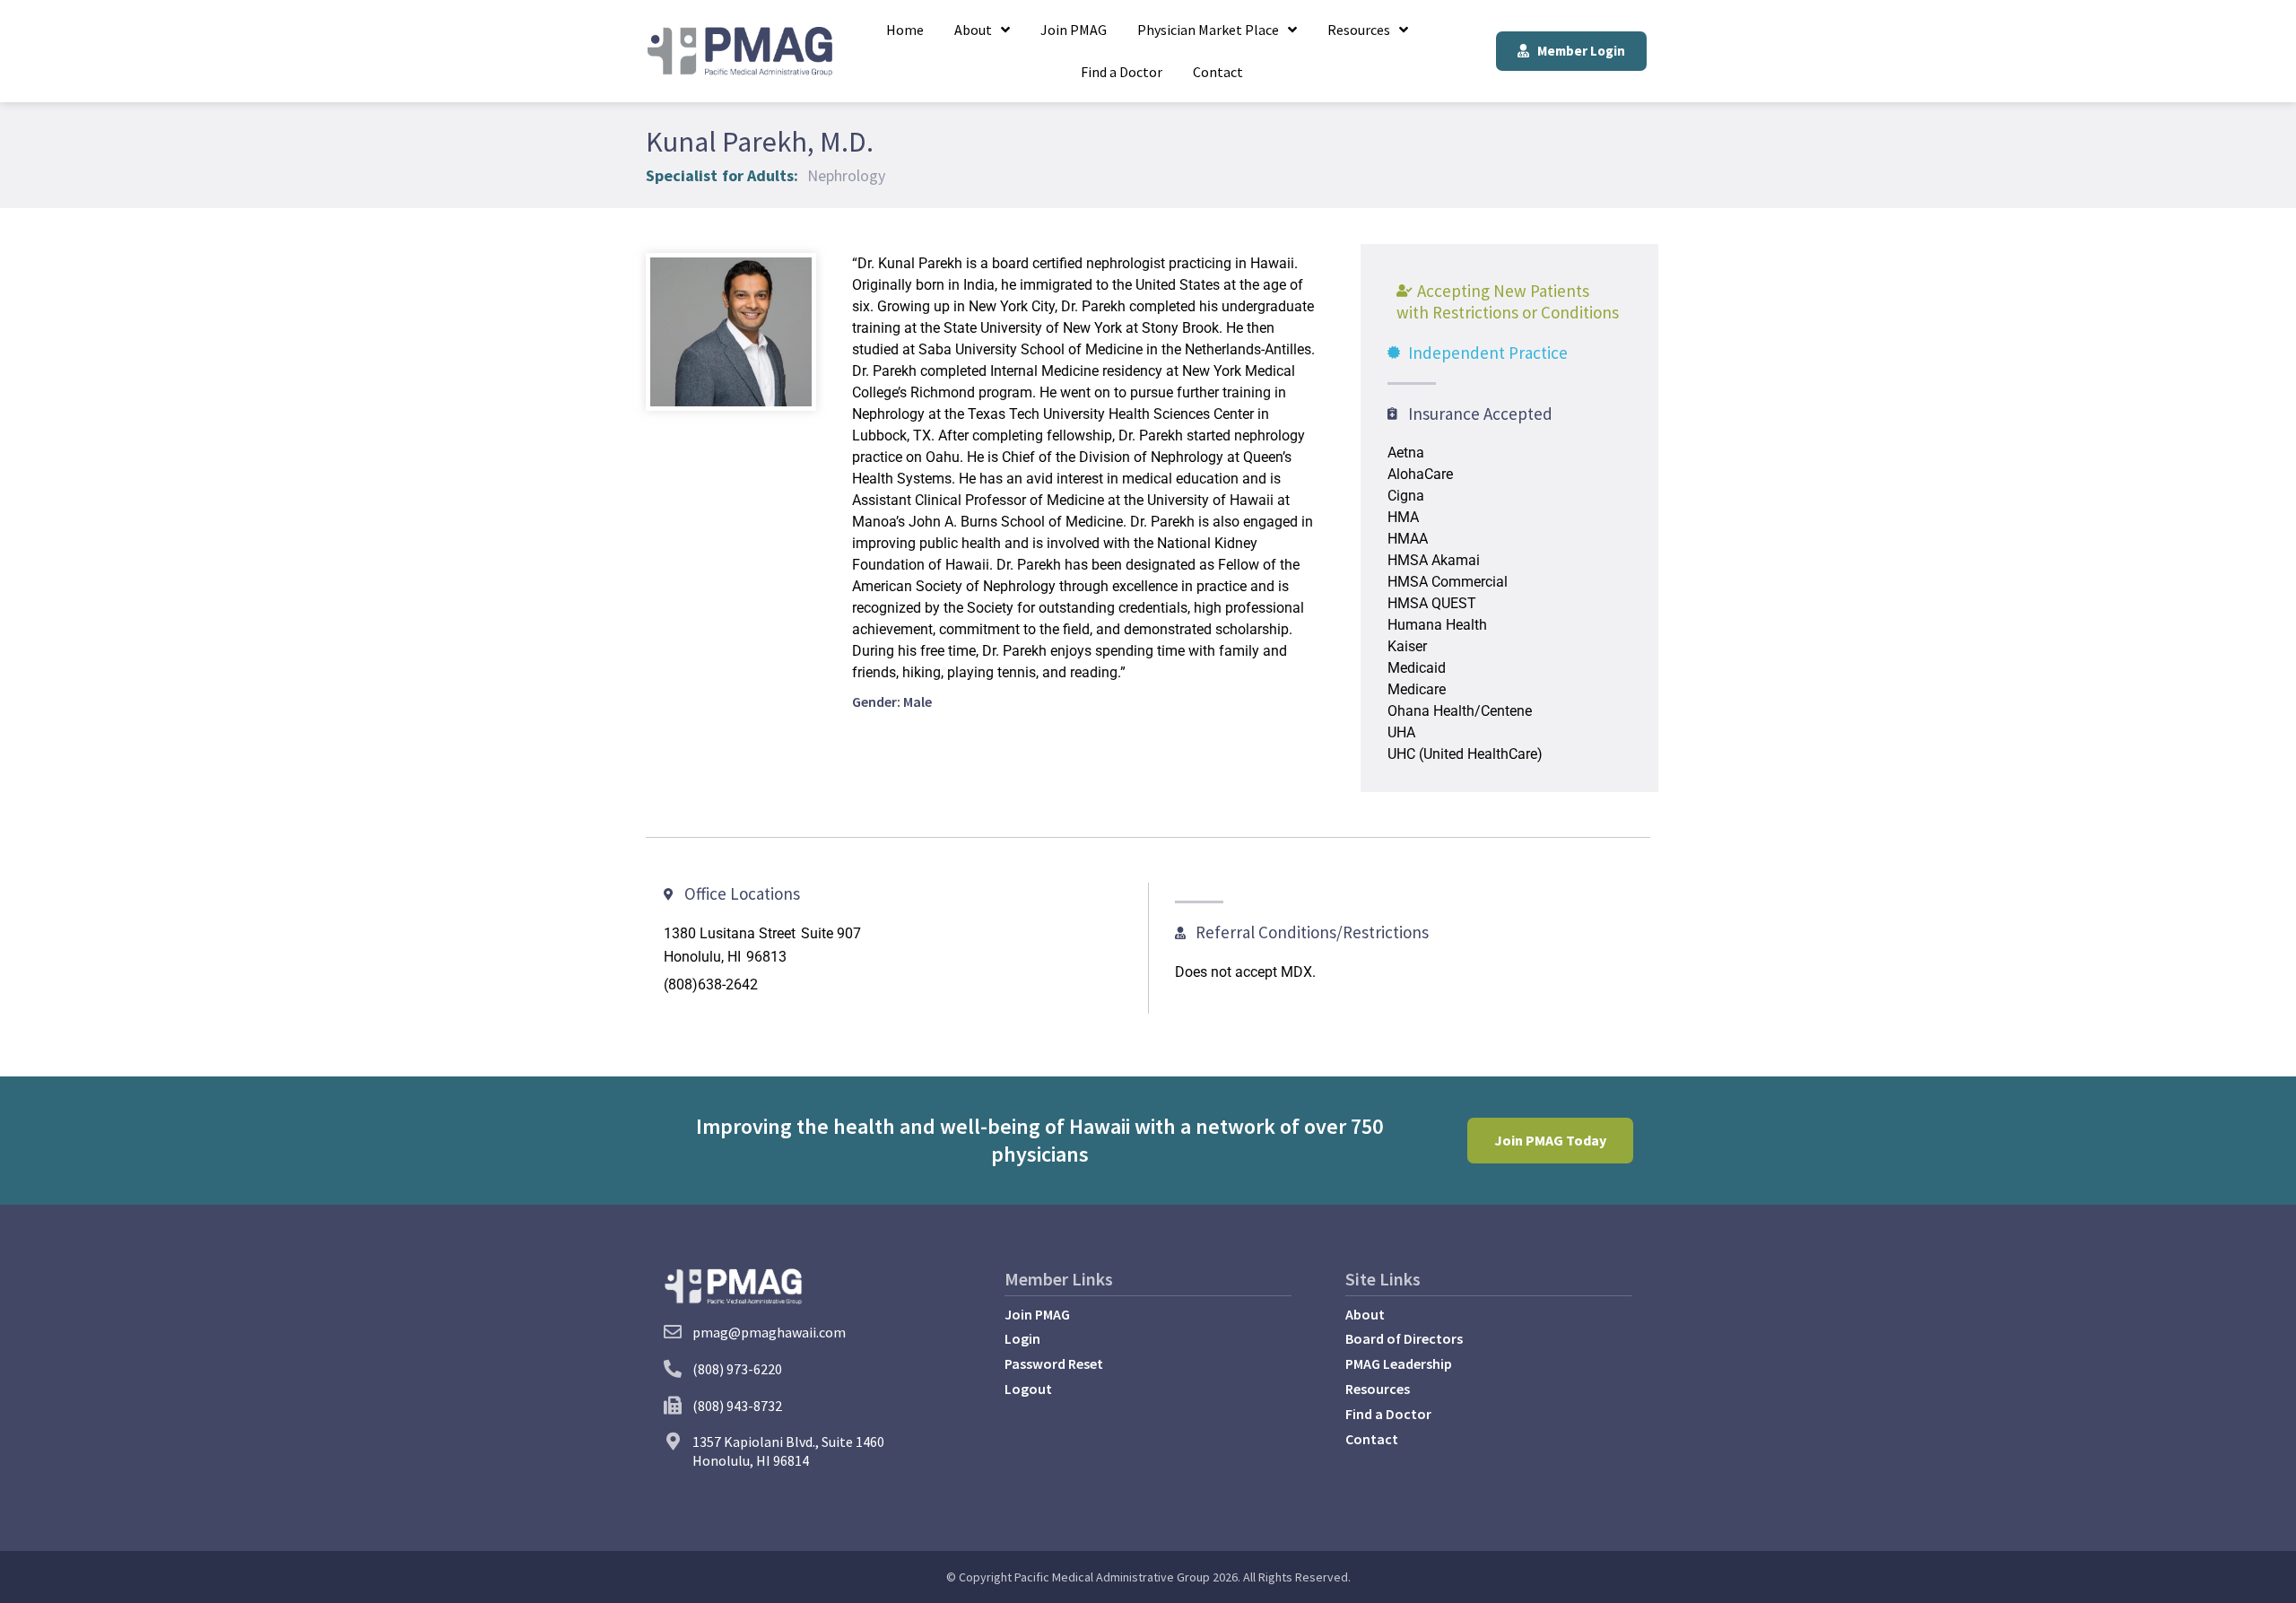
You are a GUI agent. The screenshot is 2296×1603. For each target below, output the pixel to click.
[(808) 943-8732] (673, 1406)
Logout (1028, 1389)
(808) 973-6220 (737, 1369)
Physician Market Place (1208, 30)
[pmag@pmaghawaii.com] (673, 1332)
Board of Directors (1404, 1338)
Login (1022, 1338)
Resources (1359, 30)
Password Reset (1054, 1363)
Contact (1218, 72)
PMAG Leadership (1399, 1363)
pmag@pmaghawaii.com (769, 1332)
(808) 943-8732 (737, 1406)
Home (905, 30)
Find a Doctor (1122, 72)
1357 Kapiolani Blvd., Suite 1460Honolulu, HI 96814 (788, 1451)
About (973, 30)
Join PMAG (1074, 30)
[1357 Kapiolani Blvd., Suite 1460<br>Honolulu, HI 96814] (673, 1442)
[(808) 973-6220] (673, 1369)
